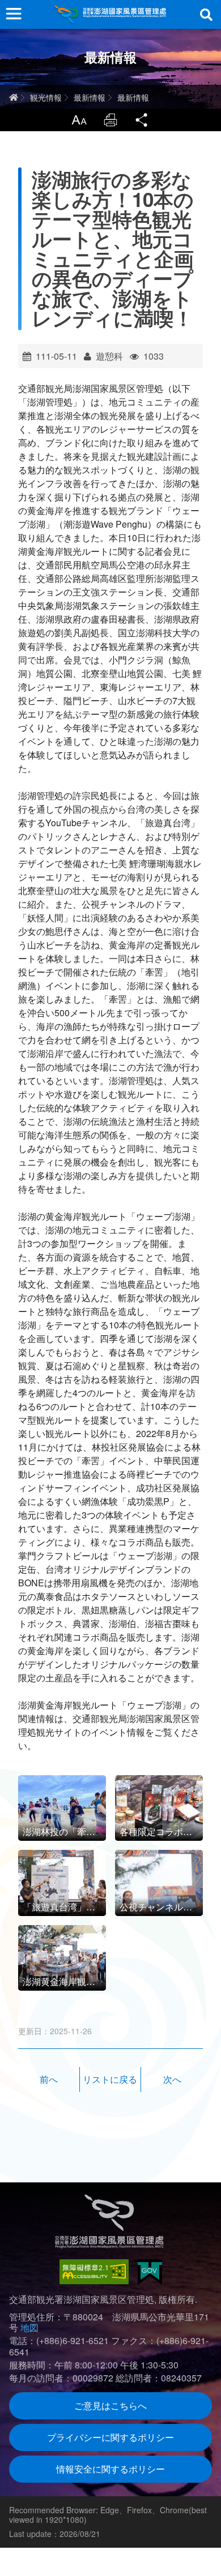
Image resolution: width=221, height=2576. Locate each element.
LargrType (79, 120)
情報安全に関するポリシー (110, 2469)
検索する (206, 15)
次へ (172, 2079)
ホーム (14, 97)
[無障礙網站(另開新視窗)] (94, 2272)
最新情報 (90, 97)
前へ (49, 2079)
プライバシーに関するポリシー (110, 2437)
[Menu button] (14, 14)
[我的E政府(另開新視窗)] (150, 2272)
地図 (29, 2327)
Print (110, 120)
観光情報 (46, 97)
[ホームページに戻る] (110, 14)
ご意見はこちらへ (110, 2405)
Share (142, 120)
